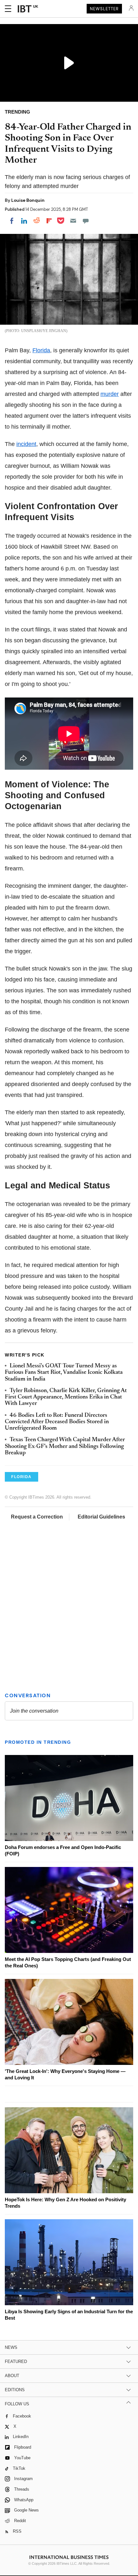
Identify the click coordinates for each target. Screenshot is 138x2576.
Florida (41, 350)
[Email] (73, 221)
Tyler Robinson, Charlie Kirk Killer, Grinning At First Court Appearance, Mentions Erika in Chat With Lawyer (66, 1397)
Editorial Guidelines (101, 1517)
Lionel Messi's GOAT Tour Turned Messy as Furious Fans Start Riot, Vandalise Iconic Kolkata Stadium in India (64, 1373)
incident (26, 444)
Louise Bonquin (28, 200)
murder (110, 394)
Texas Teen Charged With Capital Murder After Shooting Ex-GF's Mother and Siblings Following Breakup (65, 1446)
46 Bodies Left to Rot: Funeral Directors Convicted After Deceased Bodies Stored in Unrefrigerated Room (57, 1422)
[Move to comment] (86, 221)
